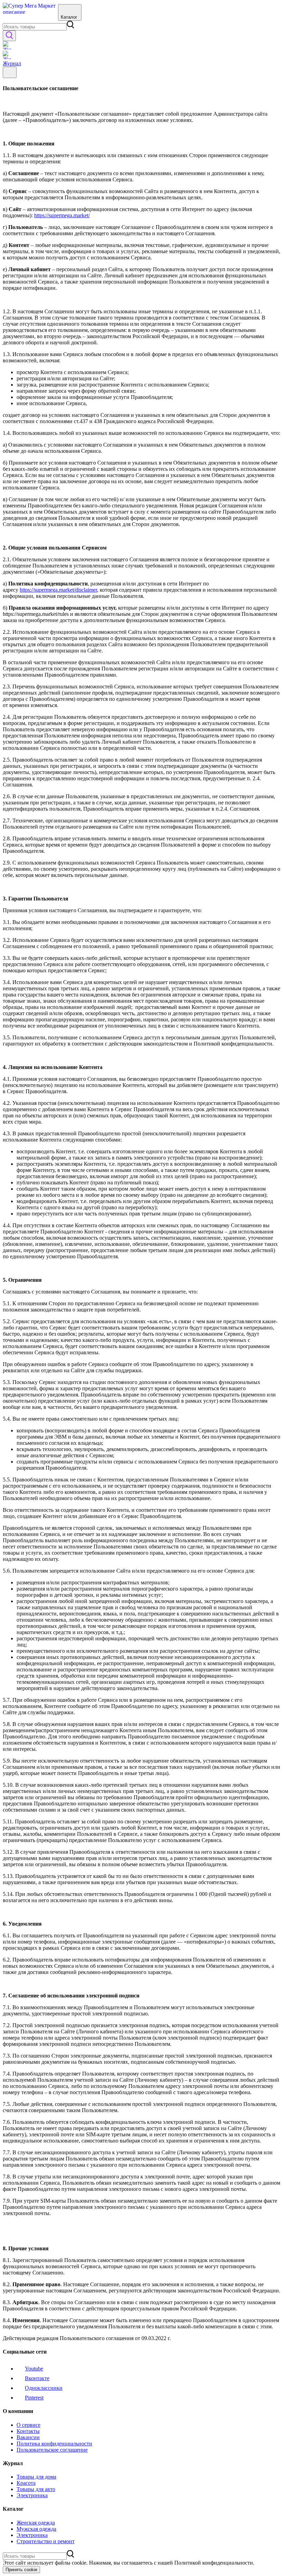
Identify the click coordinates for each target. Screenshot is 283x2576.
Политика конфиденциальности (54, 2444)
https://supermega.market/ (62, 215)
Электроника (32, 2495)
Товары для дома (36, 2477)
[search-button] (9, 36)
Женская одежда (36, 2523)
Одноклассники (44, 2388)
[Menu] (10, 72)
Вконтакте (37, 2378)
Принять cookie (21, 2570)
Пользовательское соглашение (52, 2450)
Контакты (28, 2431)
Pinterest (34, 2398)
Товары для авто (36, 2489)
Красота (26, 2483)
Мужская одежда (36, 2529)
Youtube (34, 2369)
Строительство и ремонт (46, 2541)
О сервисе (28, 2425)
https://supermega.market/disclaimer (58, 590)
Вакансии (28, 2437)
